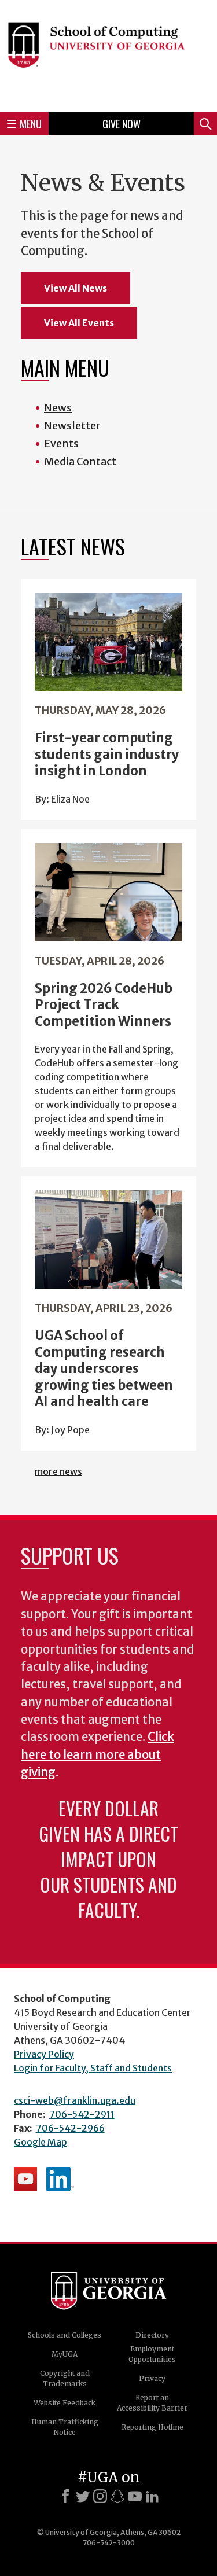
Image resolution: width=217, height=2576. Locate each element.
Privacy (152, 2378)
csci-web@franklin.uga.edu (75, 2100)
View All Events (79, 323)
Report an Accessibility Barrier (152, 2403)
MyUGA (65, 2354)
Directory (152, 2335)
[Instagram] (100, 2496)
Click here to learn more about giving (98, 1755)
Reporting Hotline (152, 2427)
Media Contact (80, 461)
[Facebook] (65, 2496)
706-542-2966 (70, 2128)
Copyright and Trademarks (65, 2378)
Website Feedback (65, 2403)
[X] (83, 2496)
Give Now (122, 124)
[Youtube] (135, 2496)
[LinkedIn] (152, 2496)
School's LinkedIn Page (60, 2179)
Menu (31, 124)
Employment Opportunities (152, 2354)
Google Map (41, 2142)
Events (61, 444)
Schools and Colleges (65, 2335)
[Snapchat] (117, 2496)
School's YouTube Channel (25, 2179)
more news (58, 1471)
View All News (76, 288)
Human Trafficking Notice (65, 2427)
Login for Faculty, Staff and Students (93, 2068)
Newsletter (72, 426)
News (58, 408)
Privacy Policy (44, 2054)
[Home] (108, 54)
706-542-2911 (82, 2114)
